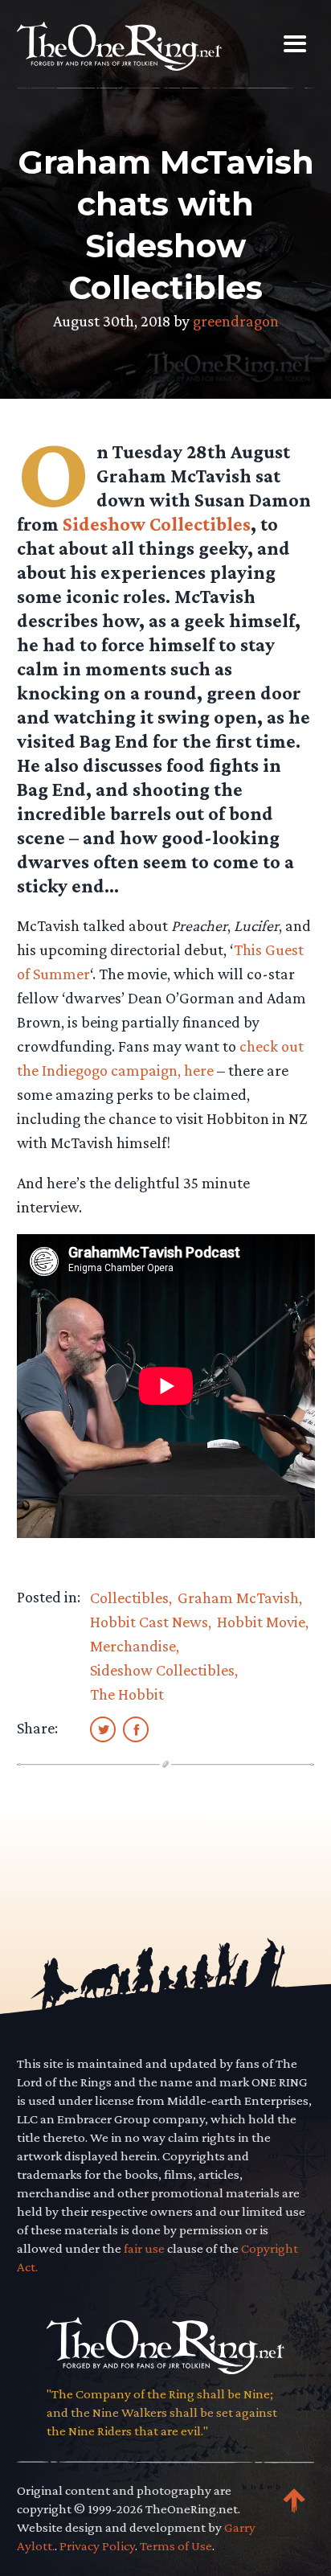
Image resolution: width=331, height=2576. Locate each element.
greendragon (236, 321)
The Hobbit (127, 1694)
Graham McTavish (238, 1598)
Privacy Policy (97, 2546)
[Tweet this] (103, 1729)
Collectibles (129, 1598)
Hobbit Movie (261, 1622)
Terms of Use (176, 2546)
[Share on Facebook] (136, 1729)
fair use (144, 2248)
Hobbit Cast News (149, 1622)
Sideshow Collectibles (157, 524)
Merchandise (133, 1646)
